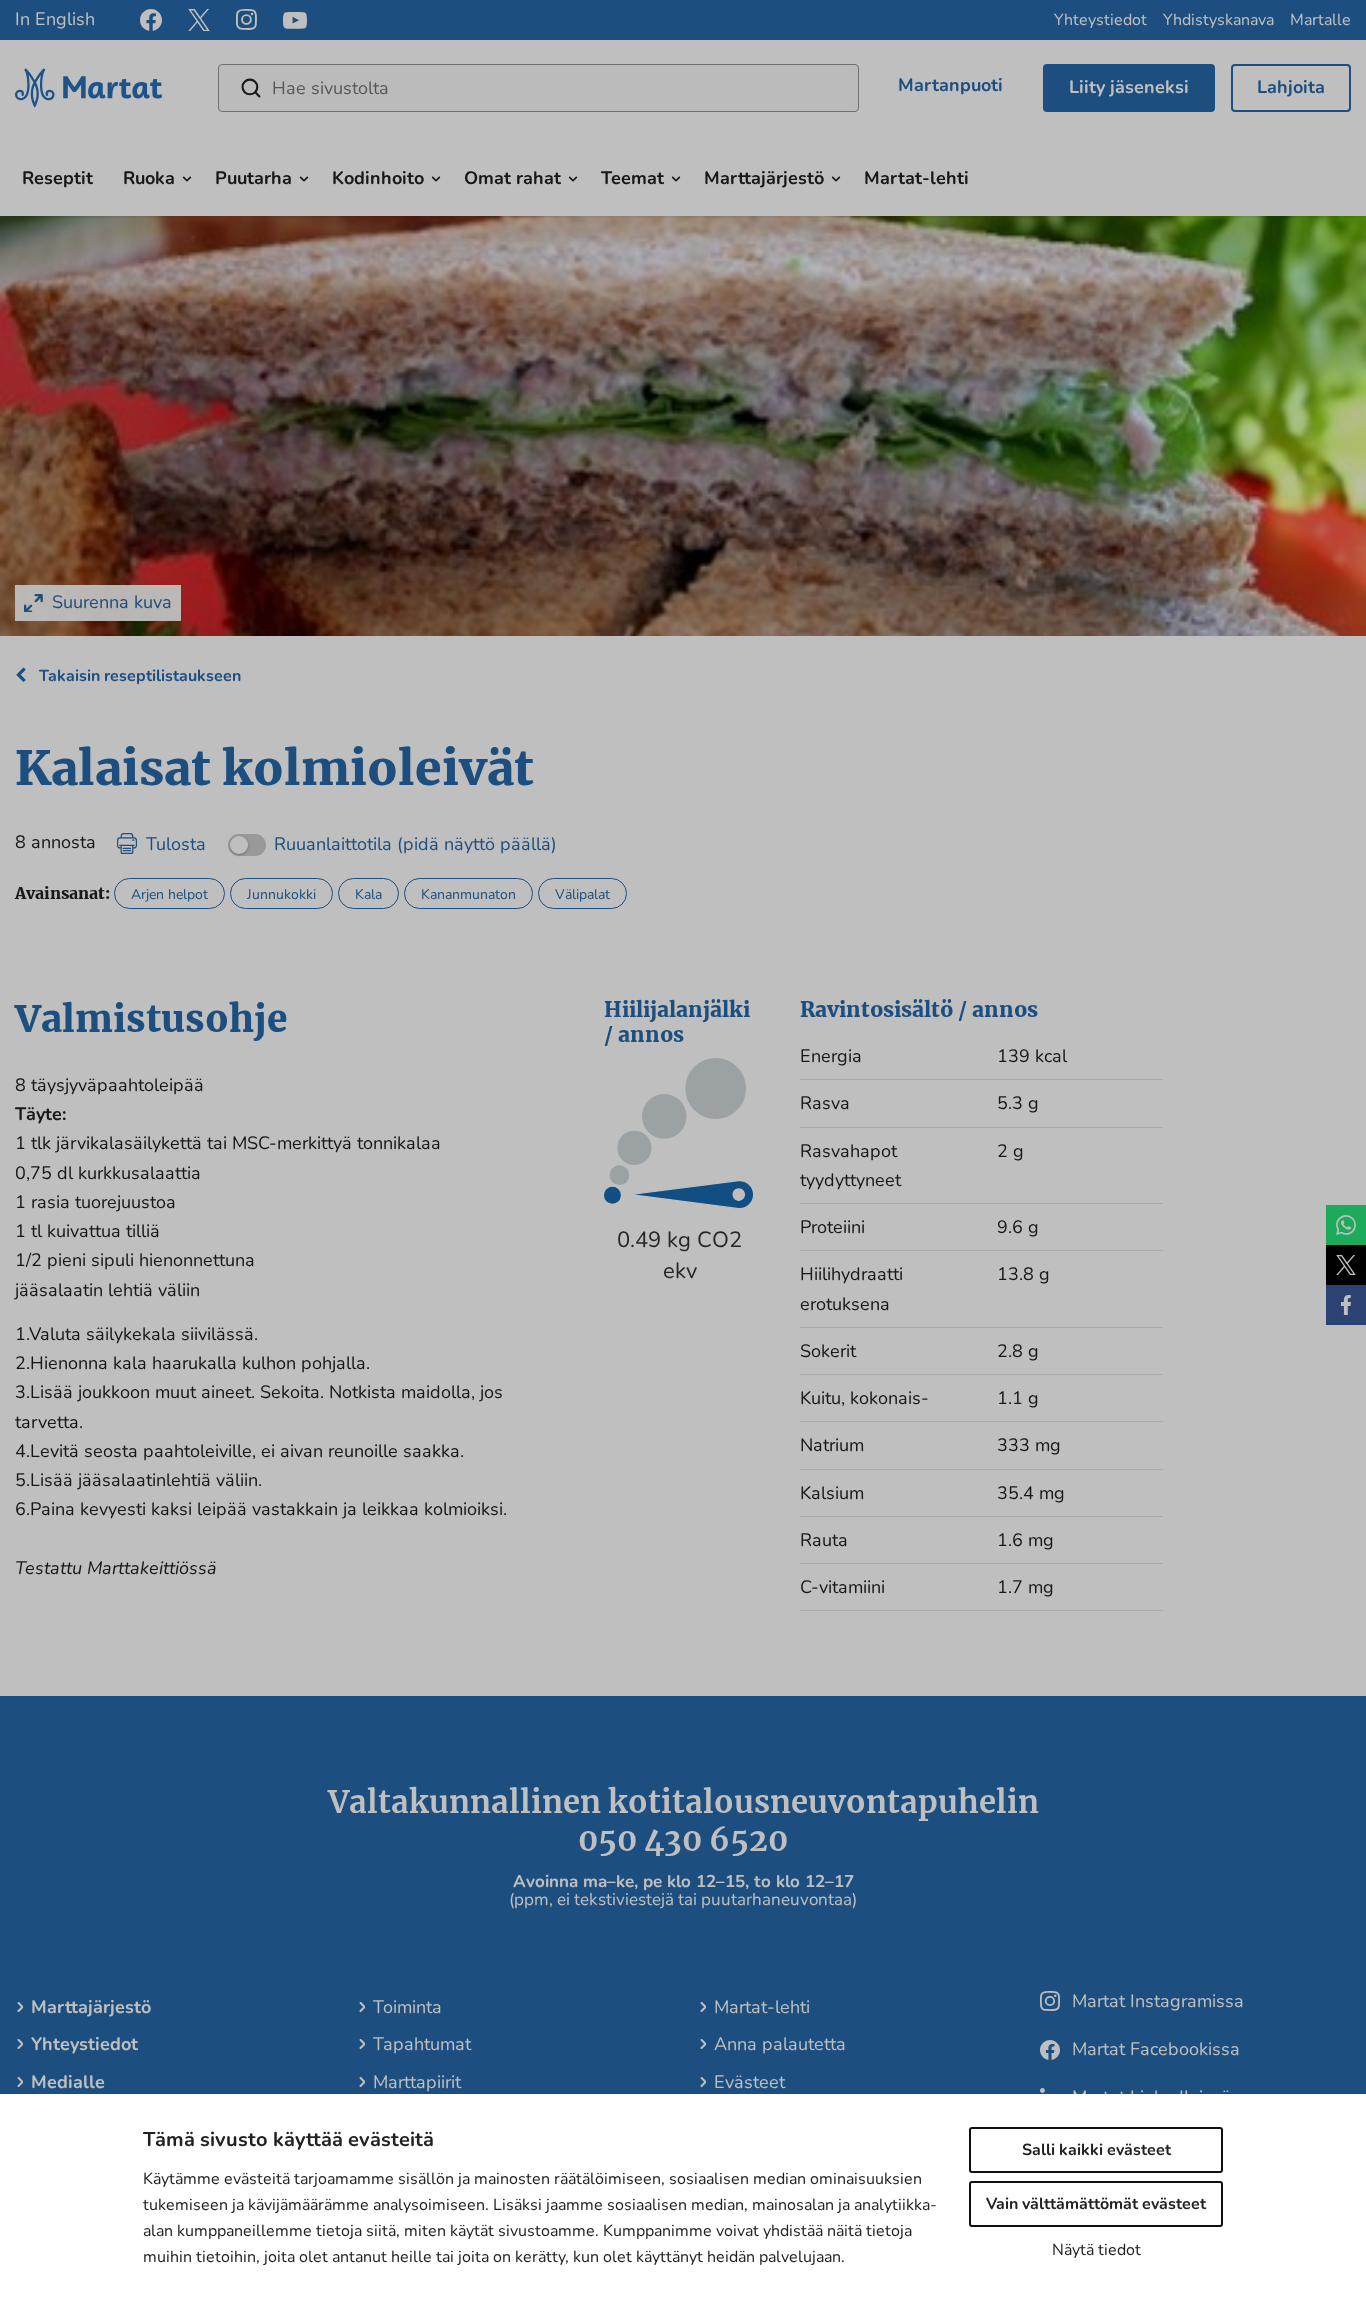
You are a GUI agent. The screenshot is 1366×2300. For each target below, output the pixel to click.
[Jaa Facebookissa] (1346, 1305)
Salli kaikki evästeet (1096, 2150)
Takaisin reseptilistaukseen (138, 676)
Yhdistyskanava (1218, 20)
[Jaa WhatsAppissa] (1346, 1225)
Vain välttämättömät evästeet (1096, 2204)
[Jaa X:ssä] (1346, 1265)
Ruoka (149, 178)
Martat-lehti (916, 178)
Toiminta (407, 2007)
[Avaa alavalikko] (187, 176)
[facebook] (151, 20)
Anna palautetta (780, 2044)
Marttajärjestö (764, 178)
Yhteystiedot (1100, 20)
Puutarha (253, 178)
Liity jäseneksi (1129, 87)
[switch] (392, 837)
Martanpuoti (950, 85)
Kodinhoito (378, 178)
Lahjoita (1291, 87)
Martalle (1320, 20)
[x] (199, 20)
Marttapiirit (417, 2082)
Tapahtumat (422, 2044)
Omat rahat (512, 178)
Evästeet (749, 2082)
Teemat (632, 178)
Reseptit (57, 178)
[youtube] (295, 20)
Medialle (68, 2082)
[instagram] (246, 20)
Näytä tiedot (1096, 2250)
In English (55, 19)
